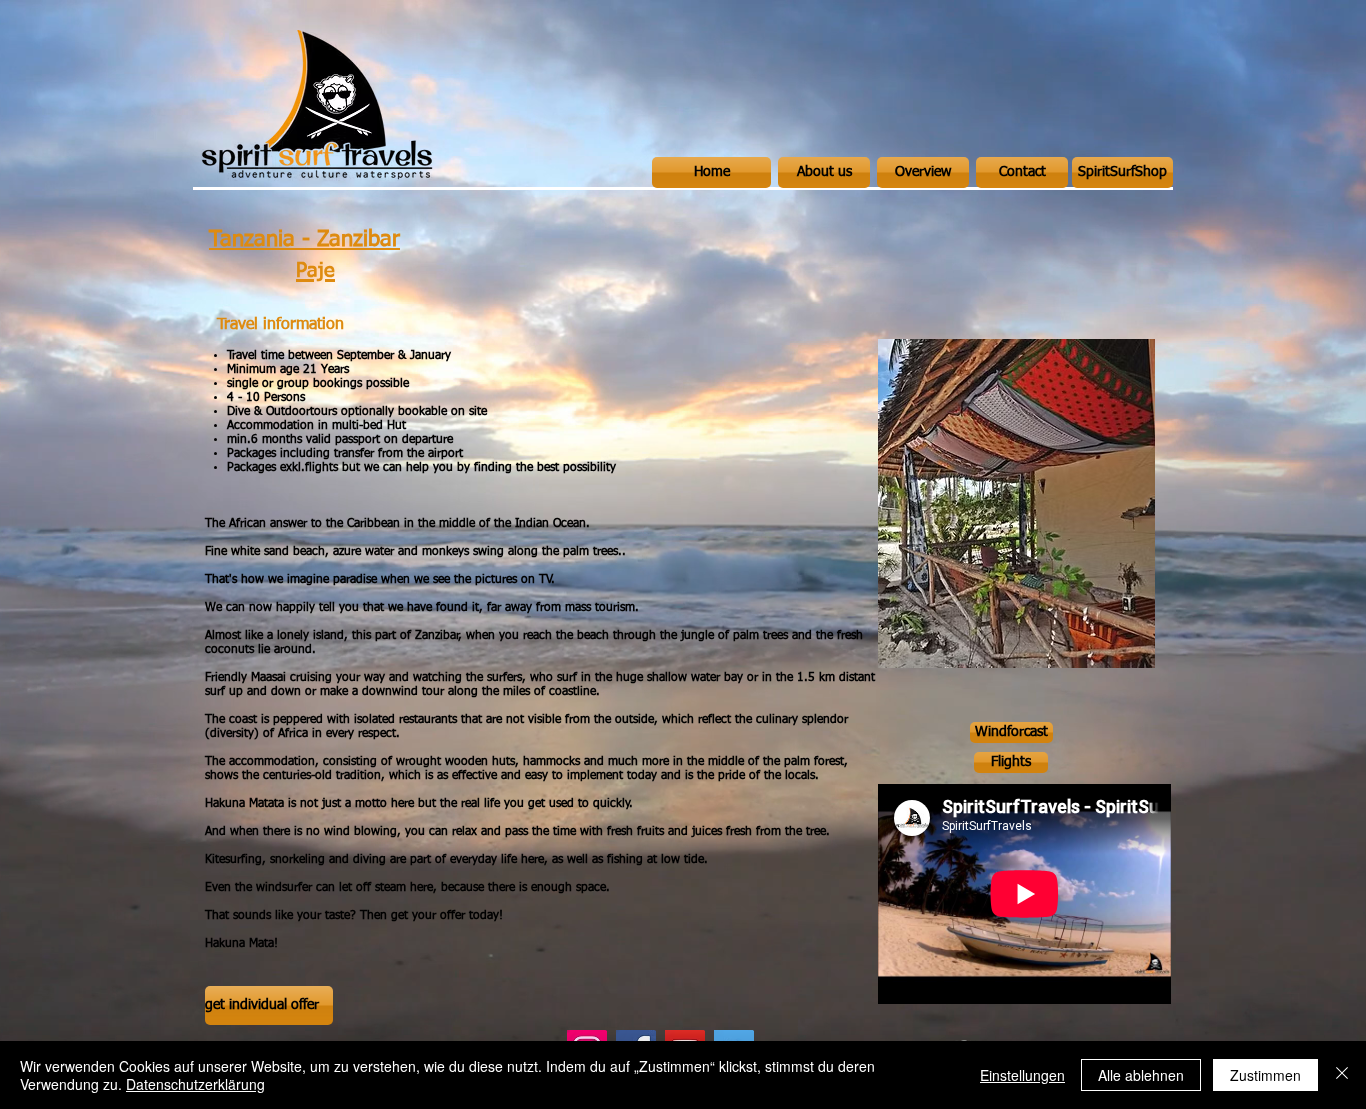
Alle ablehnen (1141, 1075)
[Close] (1342, 1075)
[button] (1016, 503)
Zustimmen (1265, 1075)
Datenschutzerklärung (195, 1084)
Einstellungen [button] (1022, 1075)
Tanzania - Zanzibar (304, 240)
